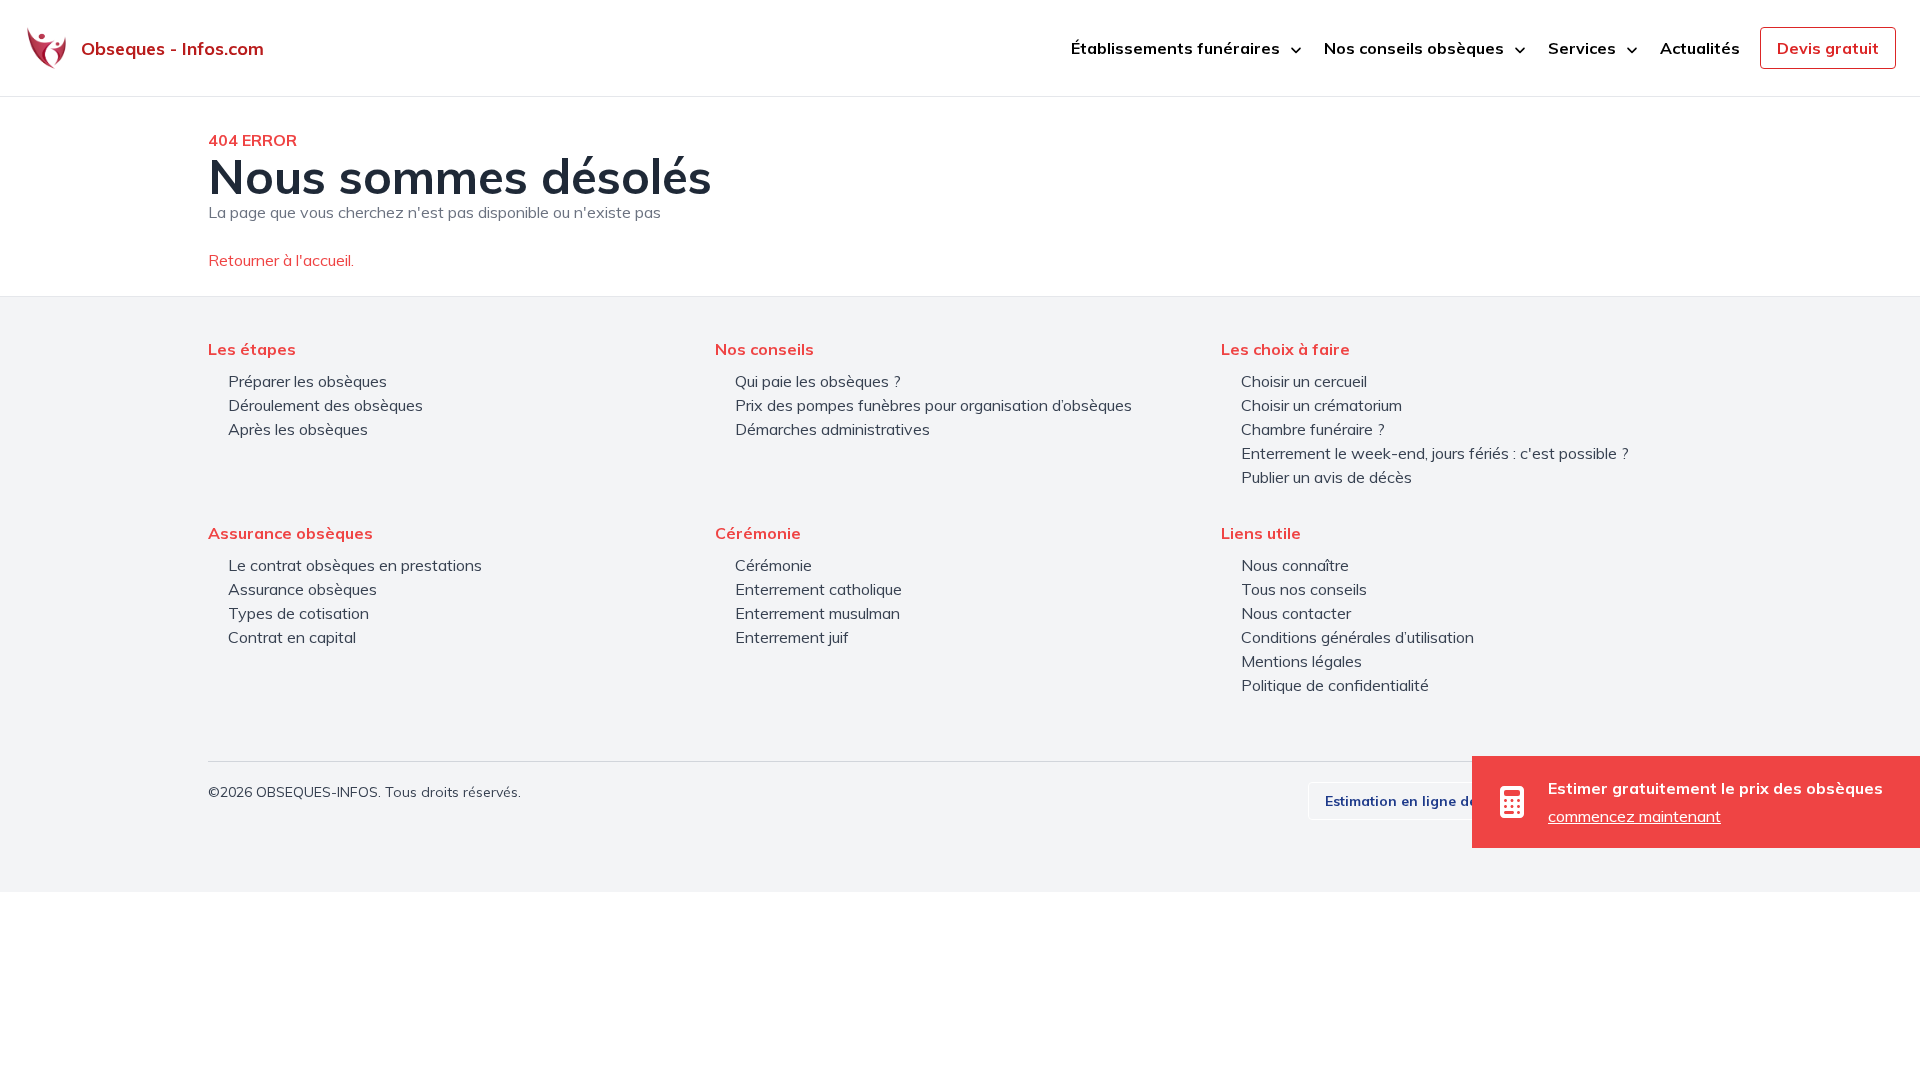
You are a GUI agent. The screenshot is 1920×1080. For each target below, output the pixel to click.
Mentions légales (1301, 661)
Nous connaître (1295, 565)
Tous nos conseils (1304, 589)
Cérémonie (773, 565)
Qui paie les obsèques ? (818, 381)
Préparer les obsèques (307, 381)
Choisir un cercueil (1304, 381)
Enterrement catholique (818, 589)
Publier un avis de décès (1326, 477)
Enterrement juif (792, 637)
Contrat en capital (292, 637)
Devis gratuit (1828, 48)
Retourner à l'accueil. (281, 260)
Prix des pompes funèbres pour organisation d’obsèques (933, 405)
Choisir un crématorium (1321, 405)
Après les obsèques (298, 429)
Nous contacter (1296, 613)
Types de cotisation (298, 613)
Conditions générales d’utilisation (1357, 637)
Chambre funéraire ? (1313, 429)
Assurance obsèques (302, 589)
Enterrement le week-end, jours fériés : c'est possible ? (1435, 453)
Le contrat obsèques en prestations (355, 565)
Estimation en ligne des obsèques (1439, 801)
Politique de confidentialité (1335, 685)
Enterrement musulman (817, 613)
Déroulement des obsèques (325, 405)
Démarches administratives (832, 429)
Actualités (1700, 48)
